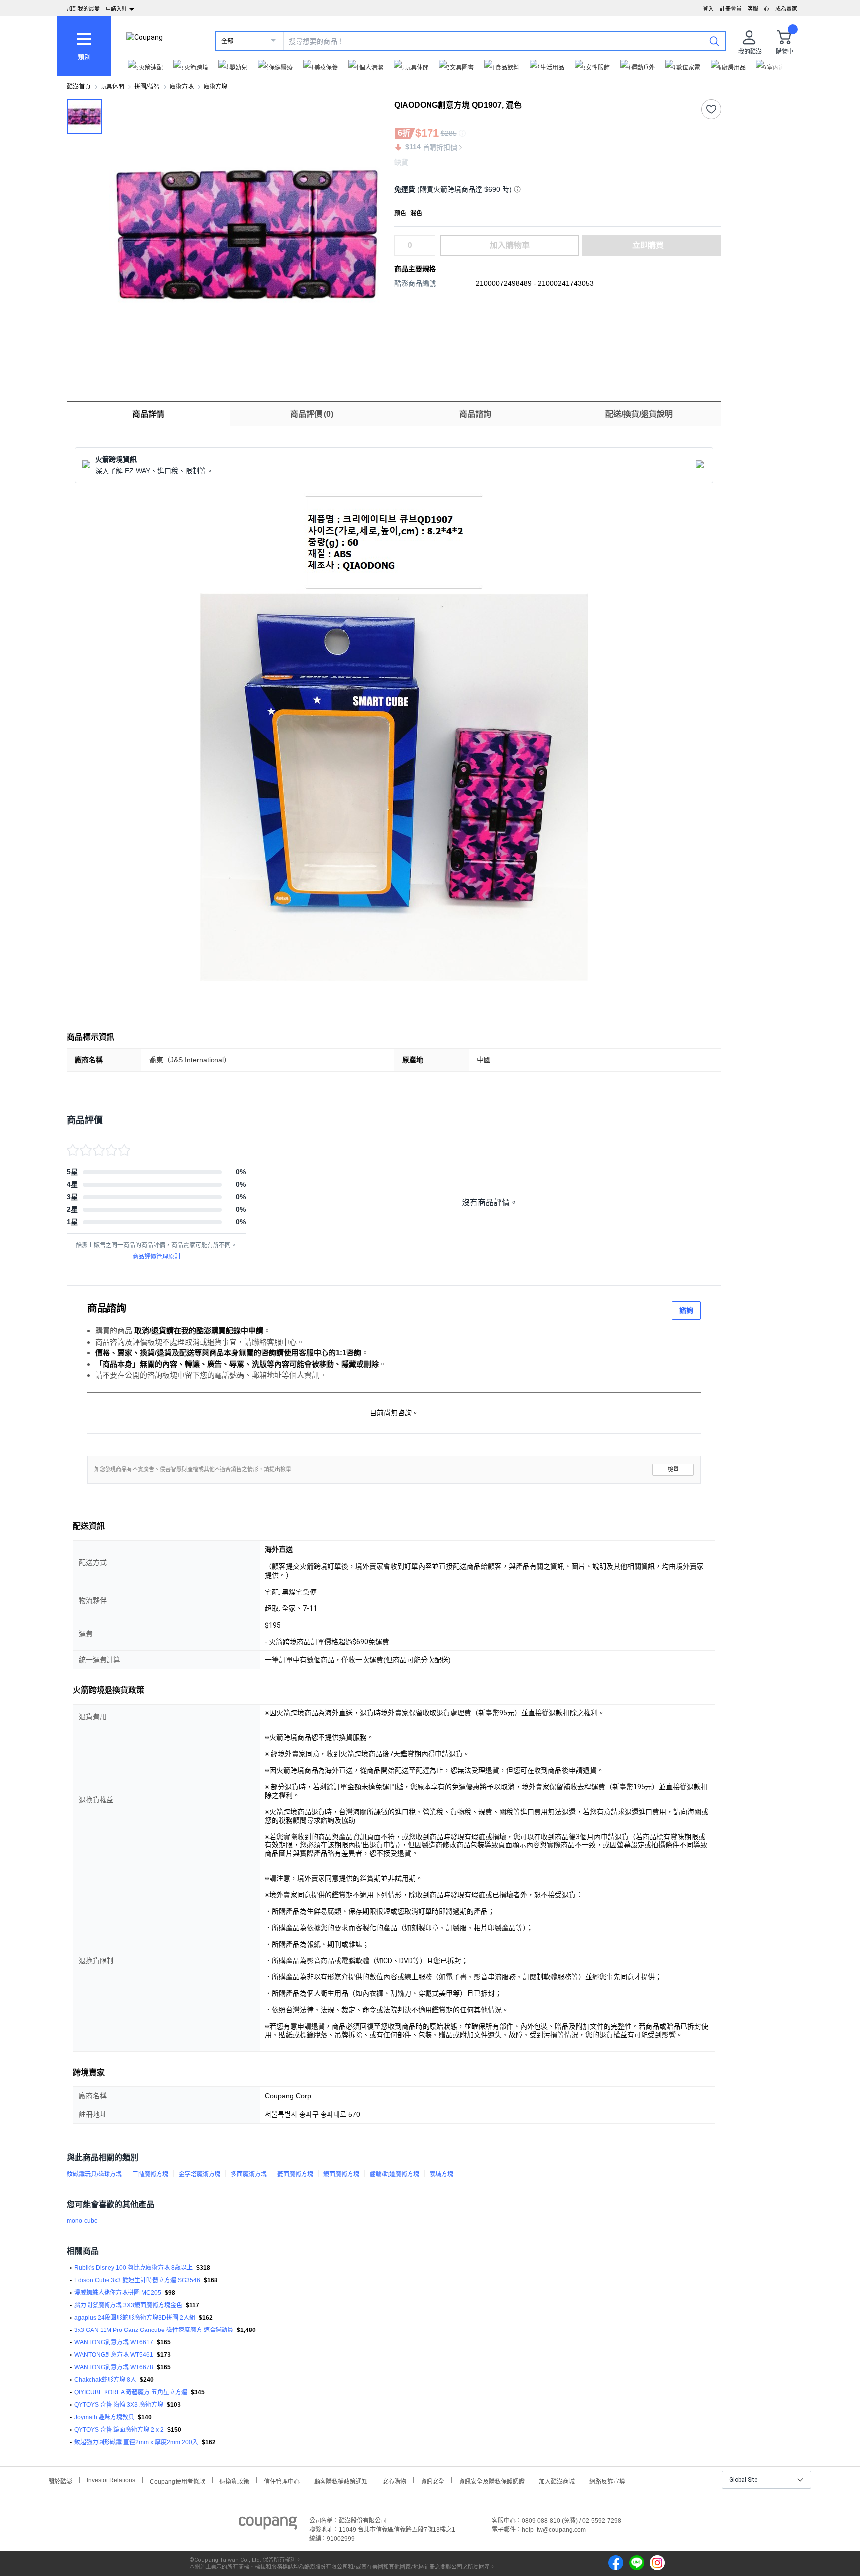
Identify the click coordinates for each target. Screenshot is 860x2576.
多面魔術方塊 (249, 2174)
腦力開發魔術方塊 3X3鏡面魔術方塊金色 (128, 2305)
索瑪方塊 (441, 2174)
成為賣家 (786, 9)
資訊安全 (432, 2481)
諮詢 (686, 1310)
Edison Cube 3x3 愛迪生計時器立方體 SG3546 (137, 2280)
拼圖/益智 (147, 87)
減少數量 (430, 241)
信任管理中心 (282, 2481)
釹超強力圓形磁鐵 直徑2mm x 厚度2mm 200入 (136, 2442)
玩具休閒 (112, 87)
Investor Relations (111, 2480)
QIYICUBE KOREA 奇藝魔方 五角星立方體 (131, 2392)
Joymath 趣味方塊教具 (104, 2417)
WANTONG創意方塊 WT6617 (114, 2342)
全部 (227, 41)
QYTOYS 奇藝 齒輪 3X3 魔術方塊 (119, 2405)
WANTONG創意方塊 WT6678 (114, 2367)
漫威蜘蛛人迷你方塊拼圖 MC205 (118, 2293)
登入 (708, 9)
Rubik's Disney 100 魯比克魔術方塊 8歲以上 (133, 2268)
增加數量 (430, 250)
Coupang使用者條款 (177, 2481)
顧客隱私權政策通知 (341, 2481)
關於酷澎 (60, 2481)
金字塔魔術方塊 (200, 2174)
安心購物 (394, 2481)
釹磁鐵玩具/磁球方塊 (94, 2174)
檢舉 (673, 1469)
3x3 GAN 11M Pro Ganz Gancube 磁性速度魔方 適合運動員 (154, 2330)
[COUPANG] (268, 2525)
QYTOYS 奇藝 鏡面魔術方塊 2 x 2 (119, 2430)
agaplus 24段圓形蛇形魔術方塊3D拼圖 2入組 (135, 2318)
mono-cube (82, 2221)
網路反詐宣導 (607, 2481)
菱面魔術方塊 (295, 2174)
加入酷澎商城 (557, 2481)
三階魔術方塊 (150, 2174)
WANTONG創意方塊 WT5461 (114, 2355)
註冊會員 (731, 9)
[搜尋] (714, 41)
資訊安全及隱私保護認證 (492, 2481)
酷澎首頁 (79, 87)
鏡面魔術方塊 (341, 2174)
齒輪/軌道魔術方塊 (394, 2174)
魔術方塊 (182, 87)
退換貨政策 (234, 2481)
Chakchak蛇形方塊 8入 (105, 2380)
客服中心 (758, 9)
